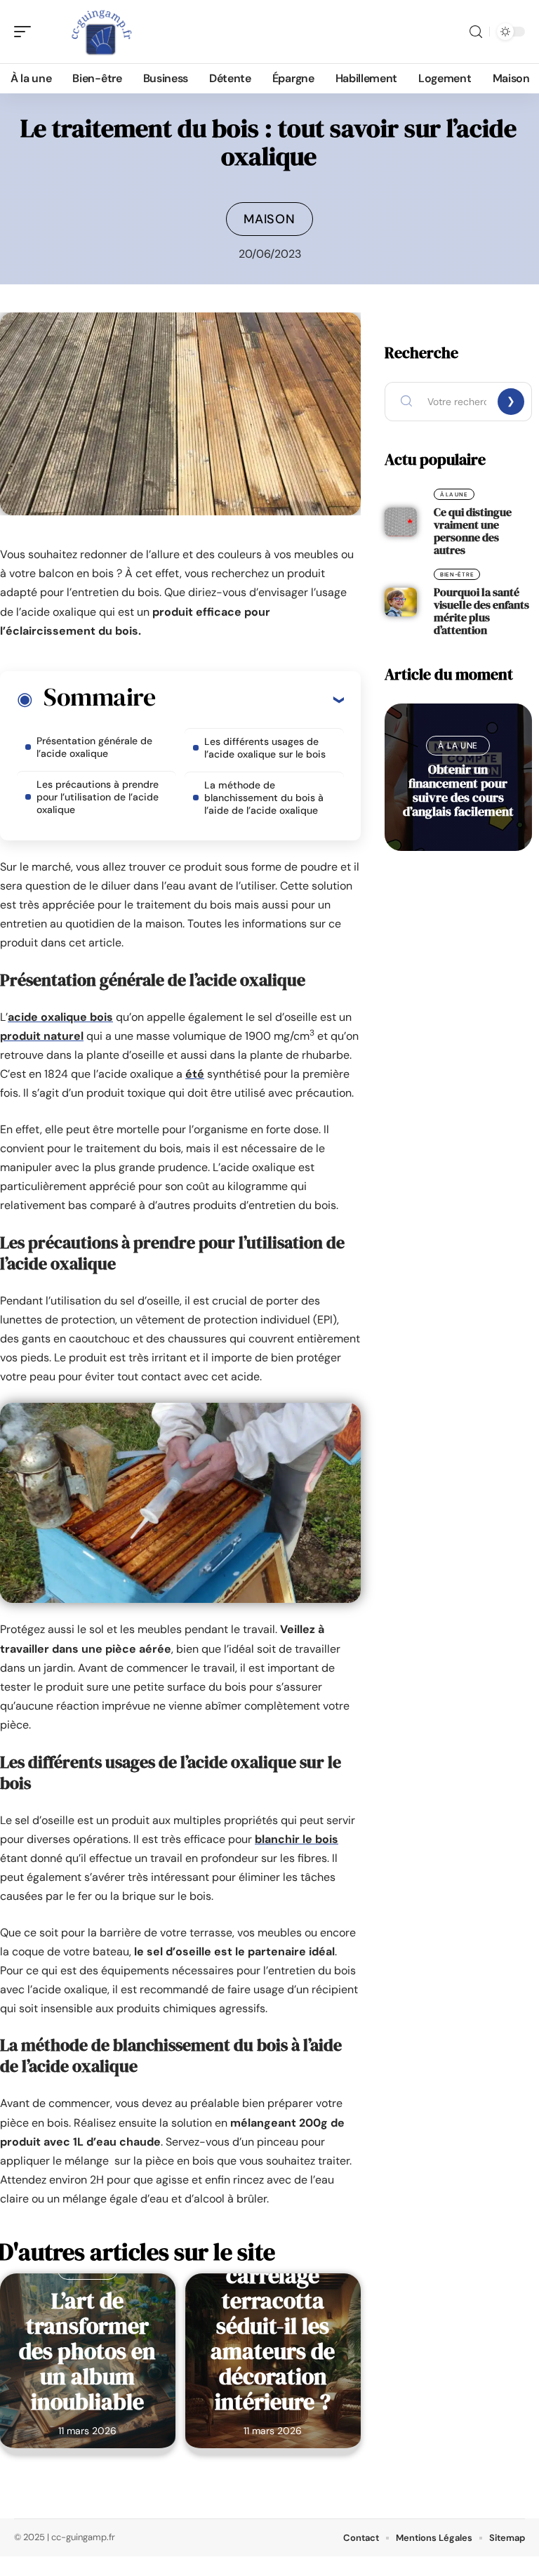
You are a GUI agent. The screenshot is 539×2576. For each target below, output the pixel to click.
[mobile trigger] (26, 32)
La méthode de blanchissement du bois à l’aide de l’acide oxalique (264, 798)
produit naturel (42, 1036)
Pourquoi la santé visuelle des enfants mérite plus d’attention (481, 611)
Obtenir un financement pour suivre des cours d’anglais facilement (458, 790)
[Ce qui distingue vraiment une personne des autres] (401, 522)
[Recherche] (476, 32)
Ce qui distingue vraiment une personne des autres (473, 531)
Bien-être (457, 574)
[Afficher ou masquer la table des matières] (249, 699)
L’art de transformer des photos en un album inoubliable (87, 2351)
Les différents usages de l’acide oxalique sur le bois (265, 748)
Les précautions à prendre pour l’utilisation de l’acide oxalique (98, 797)
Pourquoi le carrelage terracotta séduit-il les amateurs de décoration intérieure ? (273, 2326)
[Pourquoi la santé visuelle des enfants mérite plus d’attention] (401, 602)
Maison (269, 219)
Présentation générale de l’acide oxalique (94, 747)
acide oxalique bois (60, 1017)
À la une (454, 494)
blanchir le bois (297, 1839)
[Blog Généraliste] (101, 32)
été (195, 1074)
